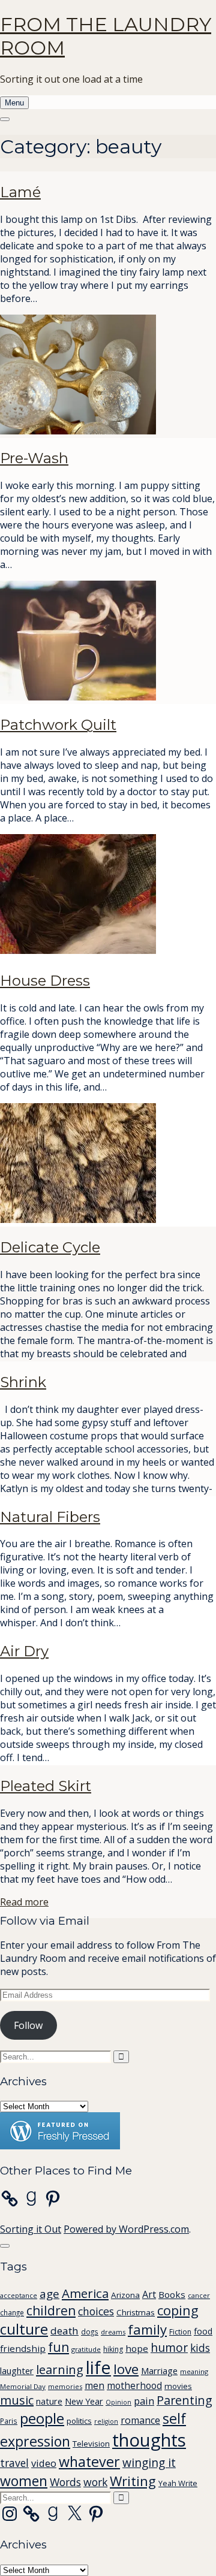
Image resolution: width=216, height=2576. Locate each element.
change (12, 2312)
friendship (23, 2348)
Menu (14, 103)
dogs (90, 2332)
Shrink (23, 1382)
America (85, 2293)
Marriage (159, 2370)
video (44, 2463)
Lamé (20, 192)
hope (137, 2348)
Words (65, 2482)
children (51, 2311)
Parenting (184, 2400)
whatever (89, 2462)
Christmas (136, 2312)
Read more (24, 1902)
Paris (9, 2421)
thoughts (149, 2440)
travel (14, 2463)
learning (60, 2370)
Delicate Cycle (50, 1247)
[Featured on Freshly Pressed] (60, 2146)
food (203, 2331)
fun (58, 2347)
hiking (113, 2349)
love (126, 2369)
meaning (194, 2371)
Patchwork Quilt (58, 725)
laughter (17, 2370)
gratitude (86, 2349)
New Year (84, 2401)
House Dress (45, 981)
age (49, 2294)
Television (91, 2444)
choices (96, 2311)
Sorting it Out (31, 2229)
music (17, 2400)
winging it (149, 2462)
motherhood (134, 2385)
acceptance (19, 2295)
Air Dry (24, 1651)
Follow (28, 2025)
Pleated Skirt (46, 1786)
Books (172, 2294)
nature (49, 2401)
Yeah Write (178, 2483)
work (95, 2482)
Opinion (118, 2402)
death (64, 2331)
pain (144, 2401)
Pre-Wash (34, 458)
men (94, 2385)
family (147, 2329)
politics (79, 2421)
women (24, 2481)
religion (106, 2421)
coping (178, 2310)
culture (24, 2329)
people (42, 2418)
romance (140, 2420)
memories (65, 2386)
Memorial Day (23, 2386)
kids (200, 2348)
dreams (113, 2332)
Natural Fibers (50, 1517)
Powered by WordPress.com (126, 2229)
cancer (199, 2295)
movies (178, 2386)
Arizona (125, 2295)
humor (169, 2347)
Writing (133, 2481)
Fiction (180, 2332)
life (98, 2367)
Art (149, 2294)
